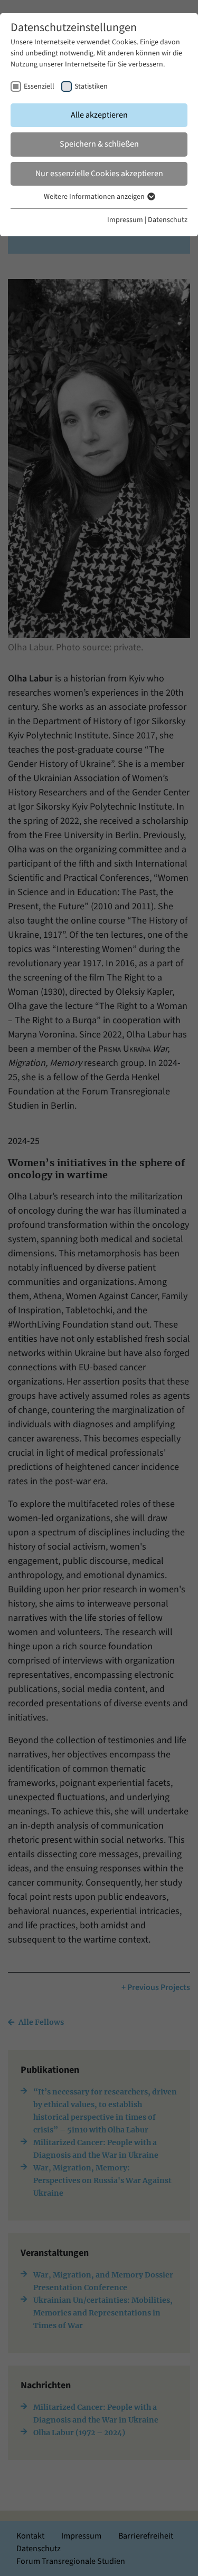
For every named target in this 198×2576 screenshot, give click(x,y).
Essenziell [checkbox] (39, 86)
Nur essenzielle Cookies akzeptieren (99, 174)
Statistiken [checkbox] (91, 86)
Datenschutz (168, 220)
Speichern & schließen (99, 144)
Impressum (125, 220)
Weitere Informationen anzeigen (95, 197)
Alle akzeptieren (99, 115)
